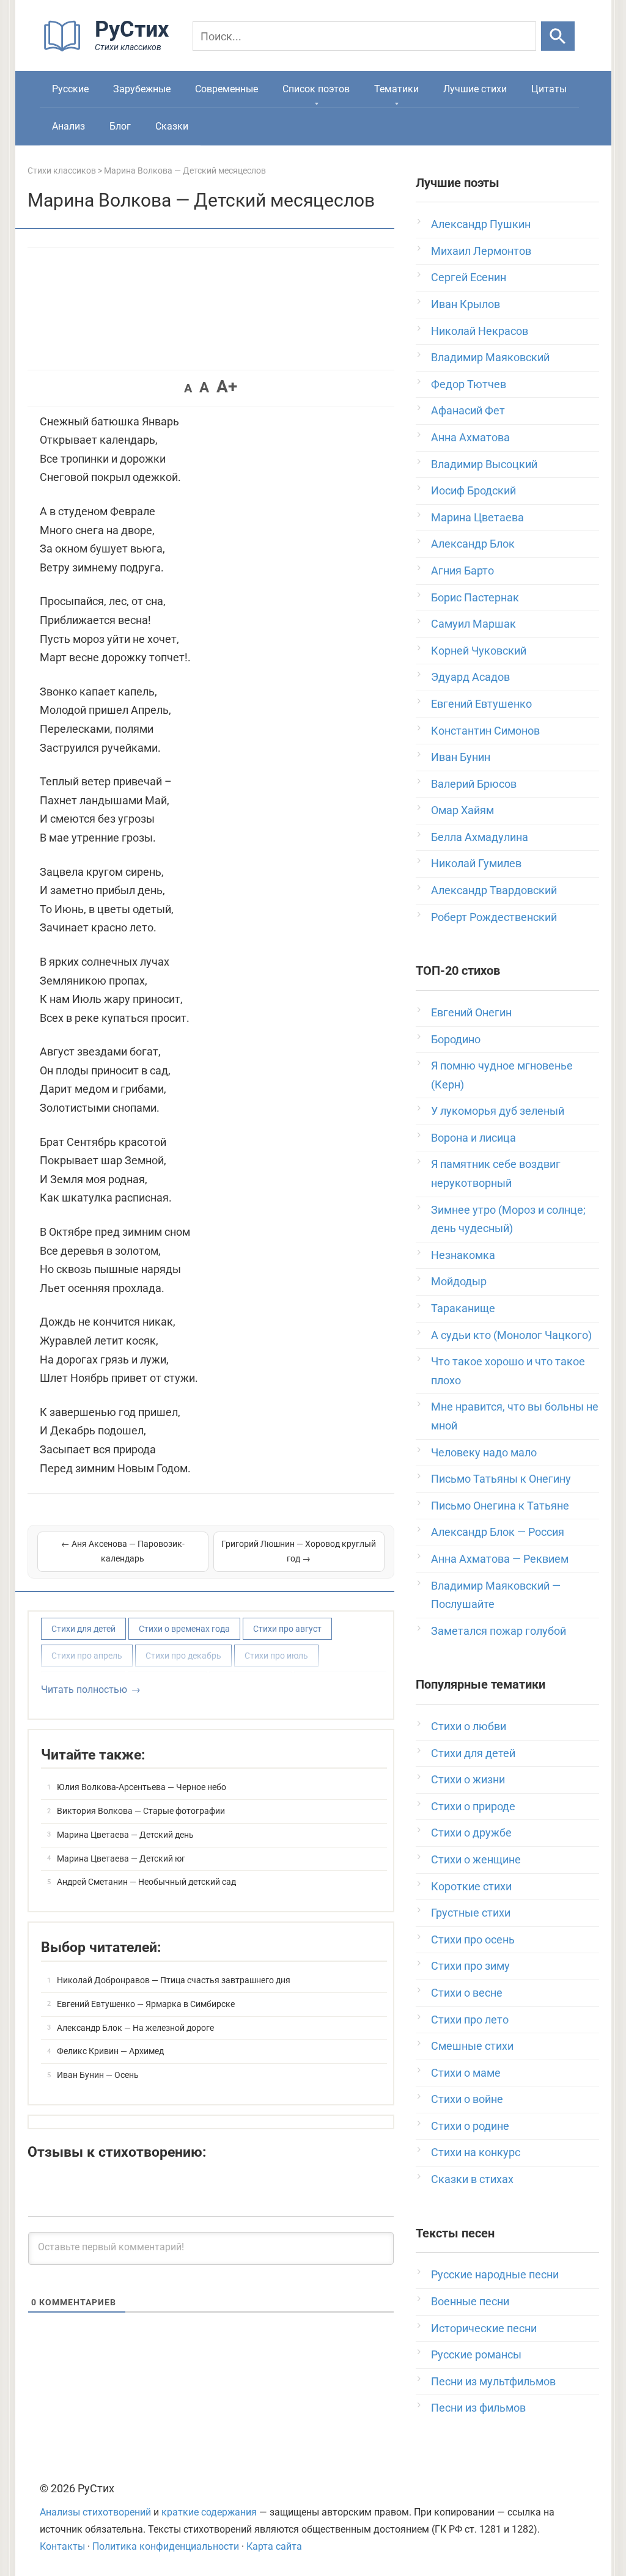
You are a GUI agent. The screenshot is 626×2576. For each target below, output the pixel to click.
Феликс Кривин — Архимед (110, 2051)
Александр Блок (473, 544)
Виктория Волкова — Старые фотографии (141, 1811)
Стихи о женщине (476, 1859)
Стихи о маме (466, 2073)
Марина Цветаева (477, 517)
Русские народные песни (495, 2274)
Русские (70, 89)
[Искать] (558, 36)
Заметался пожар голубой (499, 1631)
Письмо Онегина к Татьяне (500, 1506)
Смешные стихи (472, 2046)
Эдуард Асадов (470, 677)
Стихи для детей (83, 1629)
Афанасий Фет (468, 410)
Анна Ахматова (470, 437)
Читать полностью (84, 1690)
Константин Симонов (485, 731)
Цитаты (549, 89)
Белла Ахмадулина (480, 837)
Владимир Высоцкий (484, 464)
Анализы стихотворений (95, 2512)
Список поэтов (316, 89)
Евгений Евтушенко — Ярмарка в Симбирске (146, 2004)
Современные (226, 89)
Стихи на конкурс (476, 2152)
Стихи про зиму (470, 1966)
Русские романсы (476, 2354)
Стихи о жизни (468, 1779)
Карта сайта (274, 2546)
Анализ (68, 126)
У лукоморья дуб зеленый (498, 1111)
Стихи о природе (473, 1806)
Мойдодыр (459, 1281)
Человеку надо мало (484, 1452)
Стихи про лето (470, 2020)
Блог (120, 126)
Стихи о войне (467, 2099)
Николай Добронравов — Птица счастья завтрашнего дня (174, 1980)
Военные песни (470, 2301)
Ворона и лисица (473, 1138)
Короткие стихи (471, 1886)
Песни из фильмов (478, 2408)
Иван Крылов (466, 304)
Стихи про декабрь (183, 1656)
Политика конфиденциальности (166, 2546)
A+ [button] (227, 387)
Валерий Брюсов (474, 784)
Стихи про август (287, 1629)
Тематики (396, 89)
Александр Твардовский (494, 890)
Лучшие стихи (475, 89)
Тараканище (463, 1308)
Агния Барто (462, 571)
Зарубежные (142, 89)
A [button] (188, 388)
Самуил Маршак (473, 624)
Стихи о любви (469, 1726)
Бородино (456, 1039)
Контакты (62, 2546)
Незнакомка (463, 1255)
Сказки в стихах (472, 2179)
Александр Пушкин (481, 224)
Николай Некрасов (480, 331)
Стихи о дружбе (471, 1833)
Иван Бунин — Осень (98, 2075)
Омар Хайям (462, 810)
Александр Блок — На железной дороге (135, 2028)
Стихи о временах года (184, 1629)
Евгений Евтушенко (481, 704)
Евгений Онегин (471, 1012)
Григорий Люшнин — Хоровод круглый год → (299, 1551)
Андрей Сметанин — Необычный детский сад (146, 1882)
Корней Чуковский (479, 651)
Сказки (172, 126)
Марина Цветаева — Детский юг (121, 1859)
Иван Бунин (461, 757)
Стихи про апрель (87, 1656)
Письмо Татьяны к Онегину (501, 1479)
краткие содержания (209, 2512)
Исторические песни (484, 2328)
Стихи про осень (473, 1939)
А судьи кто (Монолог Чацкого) (511, 1335)
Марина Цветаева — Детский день (125, 1835)
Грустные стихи (471, 1913)
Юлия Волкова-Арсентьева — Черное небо (142, 1787)
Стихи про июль (276, 1656)
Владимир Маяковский (490, 357)
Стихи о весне (467, 1993)
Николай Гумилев (476, 863)
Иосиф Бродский (473, 490)
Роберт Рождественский (494, 917)
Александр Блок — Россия (498, 1532)
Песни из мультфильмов (493, 2381)
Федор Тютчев (469, 384)
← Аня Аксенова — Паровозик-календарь (123, 1551)
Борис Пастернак (475, 597)
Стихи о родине (470, 2126)
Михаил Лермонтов (481, 251)
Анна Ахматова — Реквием (500, 1559)
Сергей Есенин (469, 277)
